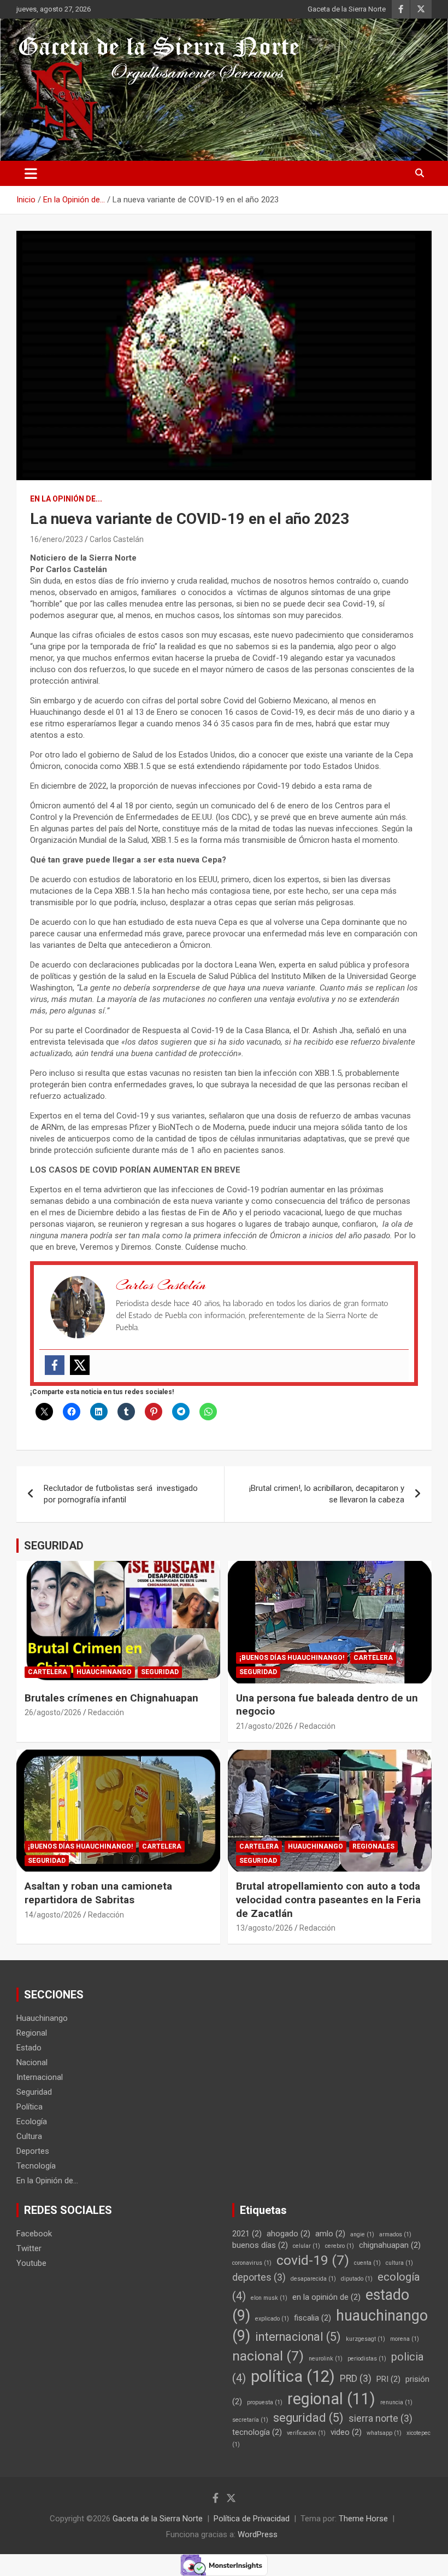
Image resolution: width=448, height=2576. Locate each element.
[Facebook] (55, 1365)
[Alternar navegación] (31, 173)
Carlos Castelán (117, 539)
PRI (388, 2379)
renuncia (396, 2402)
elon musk (269, 2298)
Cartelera (48, 1672)
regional (331, 2399)
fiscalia (313, 2318)
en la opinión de (326, 2297)
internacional (298, 2337)
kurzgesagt (366, 2339)
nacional (268, 2356)
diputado (357, 2279)
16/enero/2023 (57, 539)
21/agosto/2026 (264, 1726)
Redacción (106, 1712)
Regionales (373, 1846)
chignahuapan (390, 2245)
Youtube (31, 2263)
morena (405, 2339)
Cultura (29, 2136)
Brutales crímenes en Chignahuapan (111, 1698)
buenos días (260, 2245)
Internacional (40, 2077)
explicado (272, 2319)
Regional (32, 2033)
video (346, 2432)
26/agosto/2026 (53, 1712)
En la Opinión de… (47, 2181)
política (293, 2376)
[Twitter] (80, 1365)
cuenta (367, 2263)
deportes (259, 2277)
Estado (29, 2048)
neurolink (326, 2359)
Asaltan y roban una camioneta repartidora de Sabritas (98, 1893)
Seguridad (160, 1672)
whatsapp (384, 2433)
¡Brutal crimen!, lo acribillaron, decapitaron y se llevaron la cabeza (327, 1494)
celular (306, 2246)
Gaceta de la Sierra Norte (347, 9)
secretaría (250, 2420)
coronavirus (252, 2263)
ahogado (288, 2234)
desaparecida (313, 2279)
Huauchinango (104, 1672)
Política (30, 2107)
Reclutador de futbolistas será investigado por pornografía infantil (121, 1494)
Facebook (34, 2234)
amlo (330, 2234)
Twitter (29, 2248)
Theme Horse (363, 2519)
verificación (306, 2433)
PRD (356, 2379)
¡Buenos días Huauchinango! (292, 1658)
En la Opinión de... (66, 499)
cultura (399, 2263)
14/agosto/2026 (53, 1915)
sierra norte (381, 2418)
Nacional (32, 2062)
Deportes (33, 2151)
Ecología (32, 2122)
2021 (247, 2234)
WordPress (258, 2534)
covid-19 (313, 2260)
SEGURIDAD (54, 1546)
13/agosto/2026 (264, 1928)
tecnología (257, 2432)
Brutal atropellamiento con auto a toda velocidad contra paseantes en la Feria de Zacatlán (328, 1899)
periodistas (367, 2359)
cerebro (340, 2246)
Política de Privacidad (252, 2519)
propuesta (265, 2402)
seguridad (308, 2418)
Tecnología (36, 2166)
